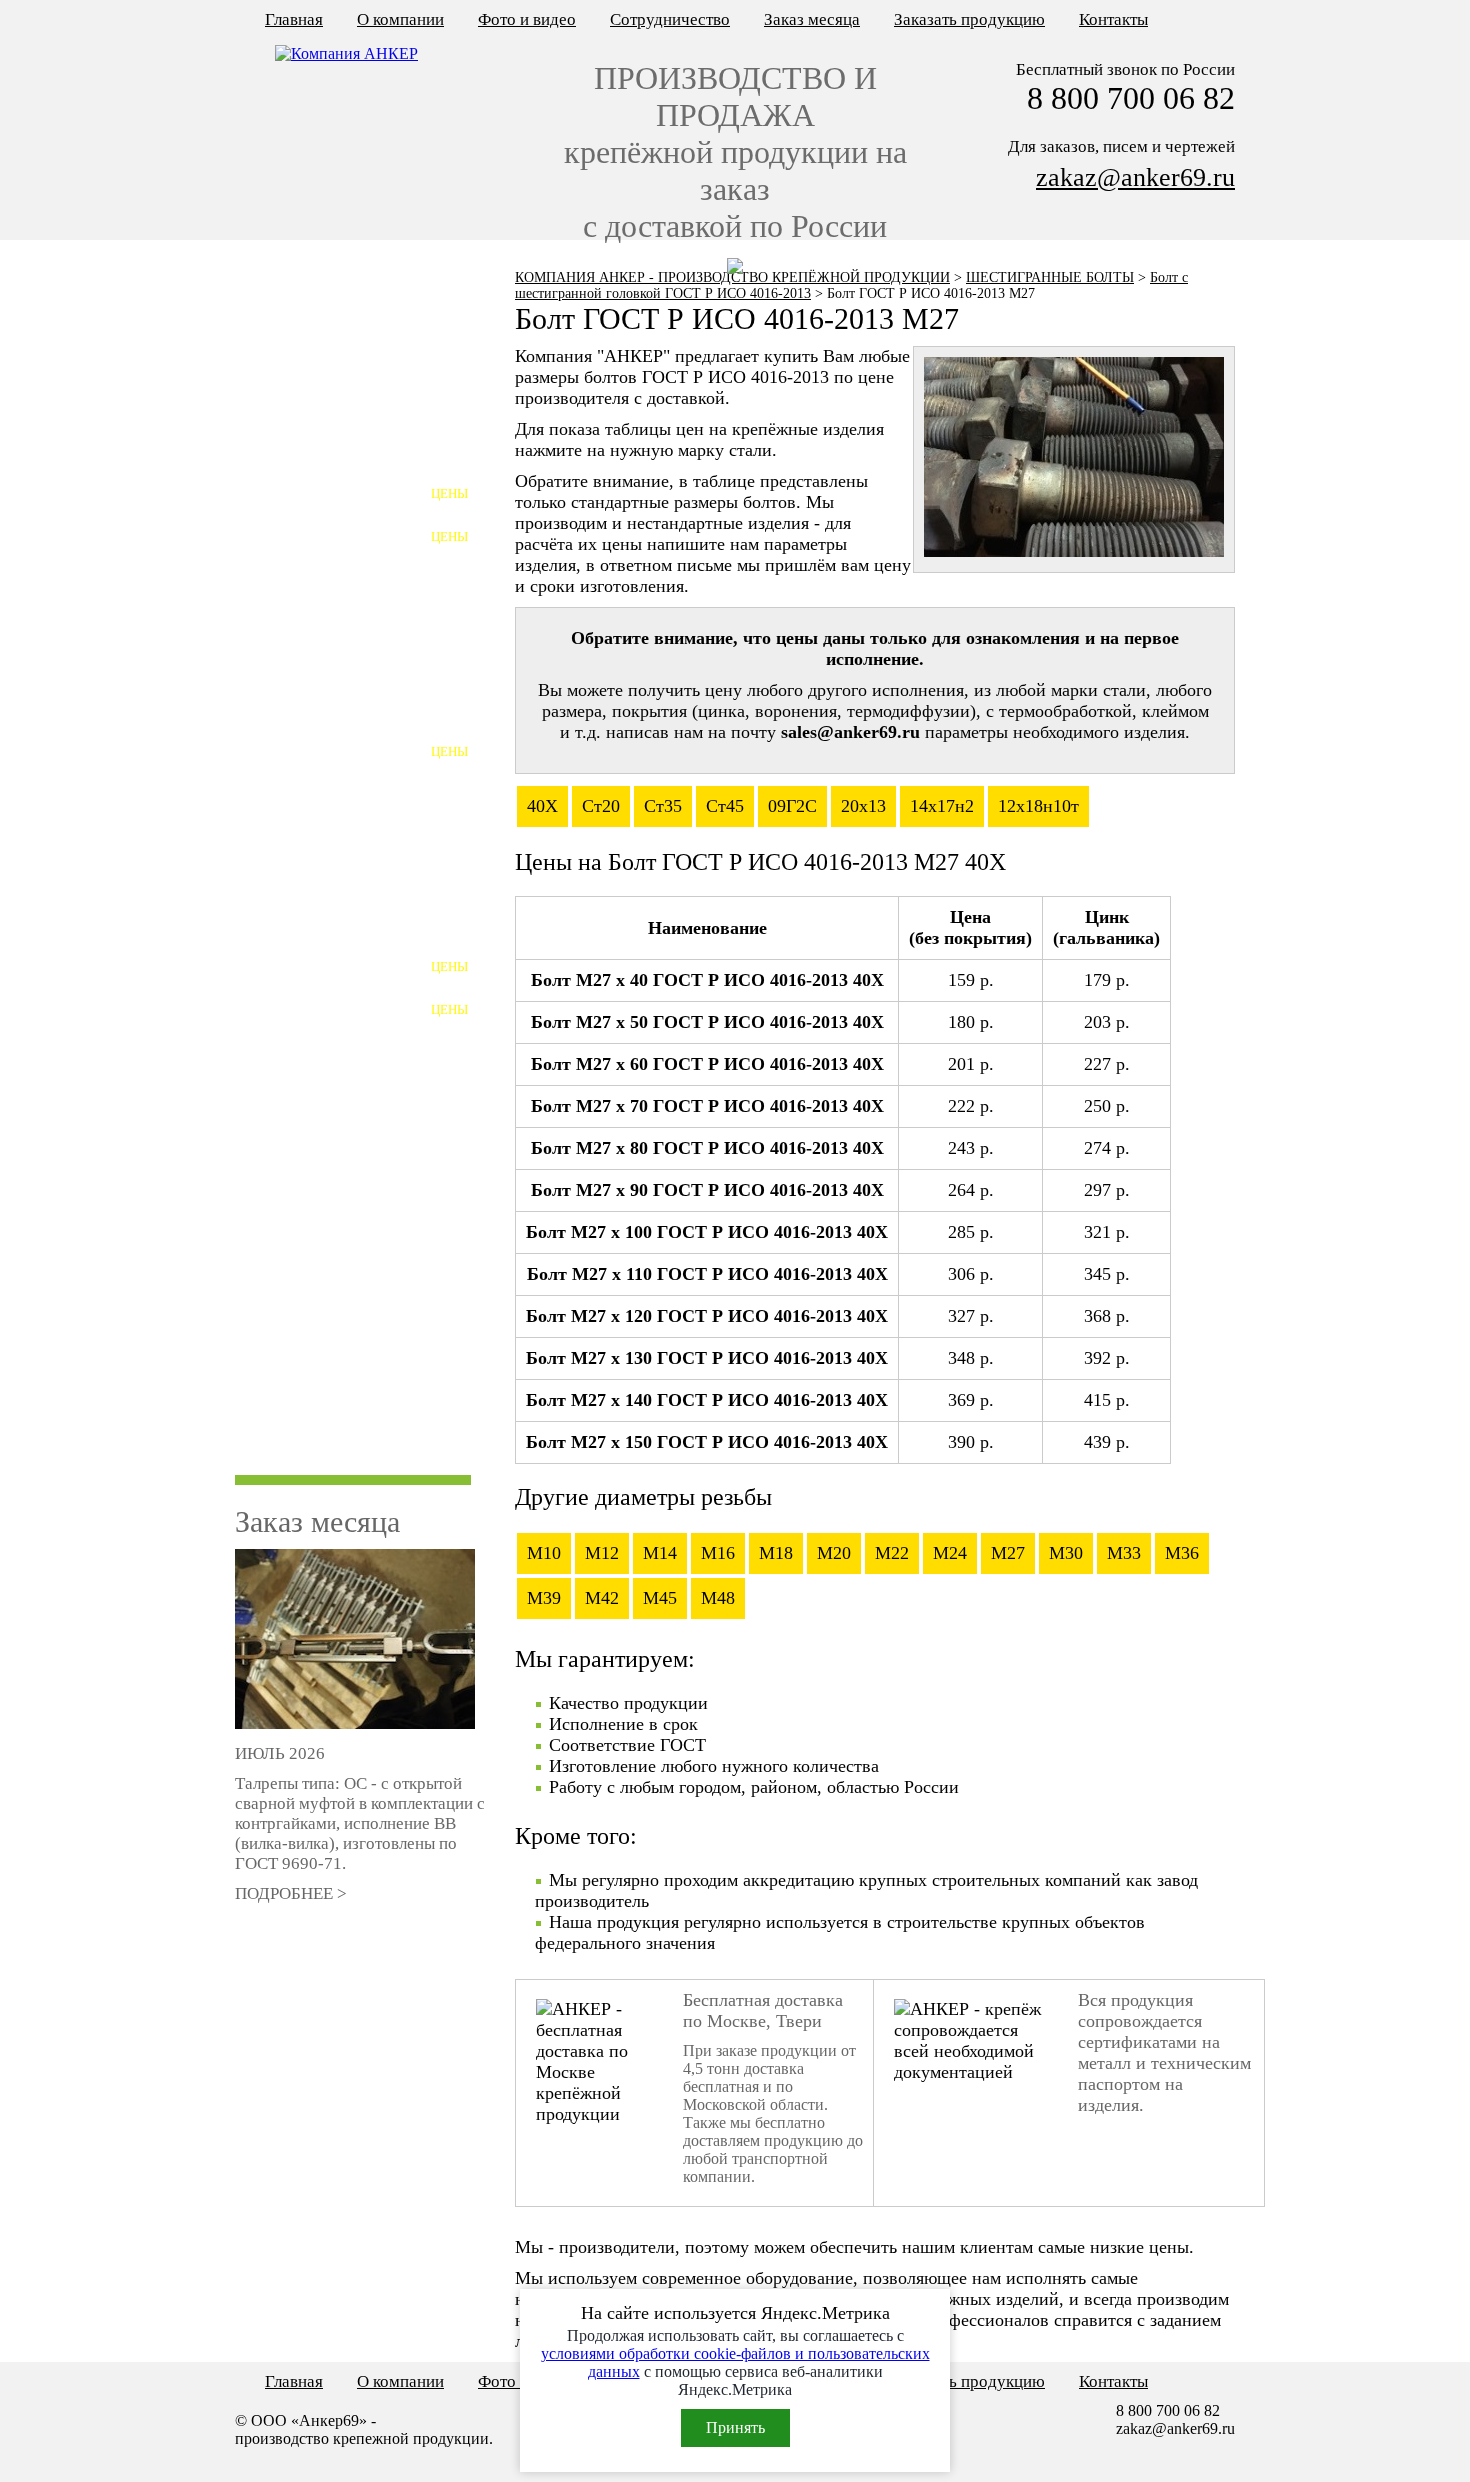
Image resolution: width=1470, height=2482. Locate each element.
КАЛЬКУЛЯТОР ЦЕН (317, 288)
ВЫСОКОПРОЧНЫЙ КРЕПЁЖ (351, 891)
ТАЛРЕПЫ (278, 1106)
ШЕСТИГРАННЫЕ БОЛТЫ (1050, 277)
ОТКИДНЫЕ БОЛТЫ (315, 719)
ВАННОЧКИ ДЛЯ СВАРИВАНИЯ (304, 1287)
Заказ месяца (812, 19)
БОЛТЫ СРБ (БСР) (305, 762)
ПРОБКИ (272, 676)
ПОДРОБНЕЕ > (291, 1893)
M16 (718, 1553)
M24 (950, 1553)
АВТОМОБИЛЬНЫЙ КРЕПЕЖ (350, 1235)
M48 (718, 1598)
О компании (400, 19)
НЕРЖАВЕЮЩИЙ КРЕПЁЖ (341, 805)
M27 (1008, 1553)
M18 (776, 1553)
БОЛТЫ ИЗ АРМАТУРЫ (326, 848)
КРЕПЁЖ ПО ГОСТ (310, 332)
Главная (294, 19)
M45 (660, 1598)
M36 (1182, 1553)
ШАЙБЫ (271, 1063)
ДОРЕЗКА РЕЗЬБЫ (308, 1321)
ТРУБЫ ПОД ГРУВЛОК (324, 1364)
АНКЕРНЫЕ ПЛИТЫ (316, 504)
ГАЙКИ (267, 1020)
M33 (1124, 1553)
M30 (1066, 1553)
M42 (602, 1598)
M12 (602, 1553)
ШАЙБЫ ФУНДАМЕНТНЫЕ (343, 547)
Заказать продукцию (969, 19)
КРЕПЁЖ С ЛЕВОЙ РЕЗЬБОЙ (347, 375)
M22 (892, 1553)
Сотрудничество (670, 19)
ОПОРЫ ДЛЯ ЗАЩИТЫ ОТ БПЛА (339, 1459)
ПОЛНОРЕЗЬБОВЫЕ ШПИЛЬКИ (315, 986)
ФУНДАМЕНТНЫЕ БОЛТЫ (339, 461)
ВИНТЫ (269, 633)
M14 (660, 1553)
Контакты (1113, 19)
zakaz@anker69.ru (1135, 177)
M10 (544, 1553)
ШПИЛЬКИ (281, 934)
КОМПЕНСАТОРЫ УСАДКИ (344, 1407)
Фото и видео (527, 19)
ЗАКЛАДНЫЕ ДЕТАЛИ (325, 1149)
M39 (544, 1598)
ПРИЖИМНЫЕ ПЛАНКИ (331, 1192)
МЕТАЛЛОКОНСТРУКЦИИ (341, 418)
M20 (834, 1553)
